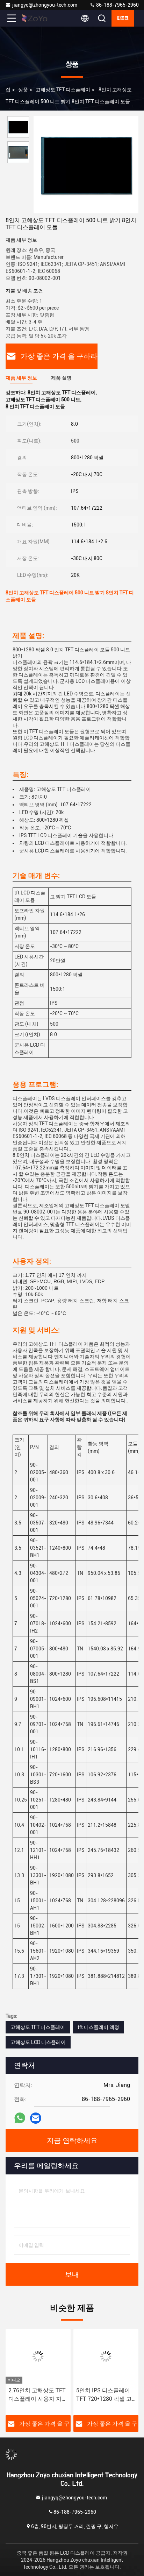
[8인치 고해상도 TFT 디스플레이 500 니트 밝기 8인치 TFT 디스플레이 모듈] (86, 165)
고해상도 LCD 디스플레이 (38, 2042)
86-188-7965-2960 (117, 5)
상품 (23, 90)
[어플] (20, 2118)
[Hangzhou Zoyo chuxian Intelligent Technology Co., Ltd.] (35, 18)
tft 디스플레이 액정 (98, 2027)
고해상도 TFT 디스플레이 (63, 90)
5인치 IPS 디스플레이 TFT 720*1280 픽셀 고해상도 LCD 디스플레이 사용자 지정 (105, 2395)
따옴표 (123, 18)
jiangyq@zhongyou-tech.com (46, 5)
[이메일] (36, 2118)
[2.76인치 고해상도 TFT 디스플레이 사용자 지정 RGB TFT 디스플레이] (38, 2356)
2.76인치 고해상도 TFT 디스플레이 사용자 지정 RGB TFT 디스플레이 (38, 2395)
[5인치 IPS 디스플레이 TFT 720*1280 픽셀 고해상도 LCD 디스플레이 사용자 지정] (106, 2356)
